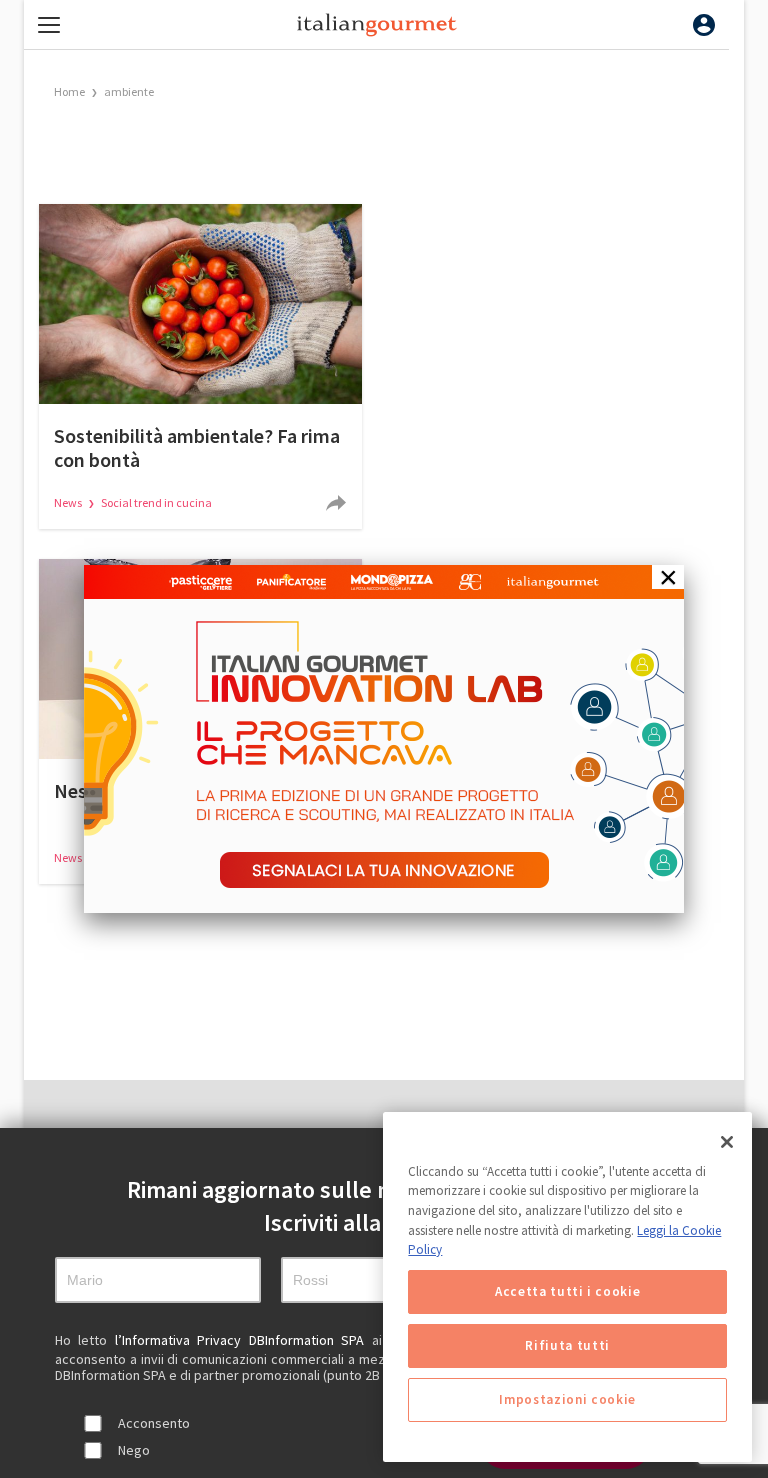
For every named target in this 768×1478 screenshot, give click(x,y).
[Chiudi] (727, 1142)
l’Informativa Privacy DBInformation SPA (243, 1340)
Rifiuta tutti (567, 1345)
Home (69, 91)
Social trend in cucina (156, 502)
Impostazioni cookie (567, 1399)
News (69, 502)
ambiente (129, 91)
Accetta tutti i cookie (567, 1291)
